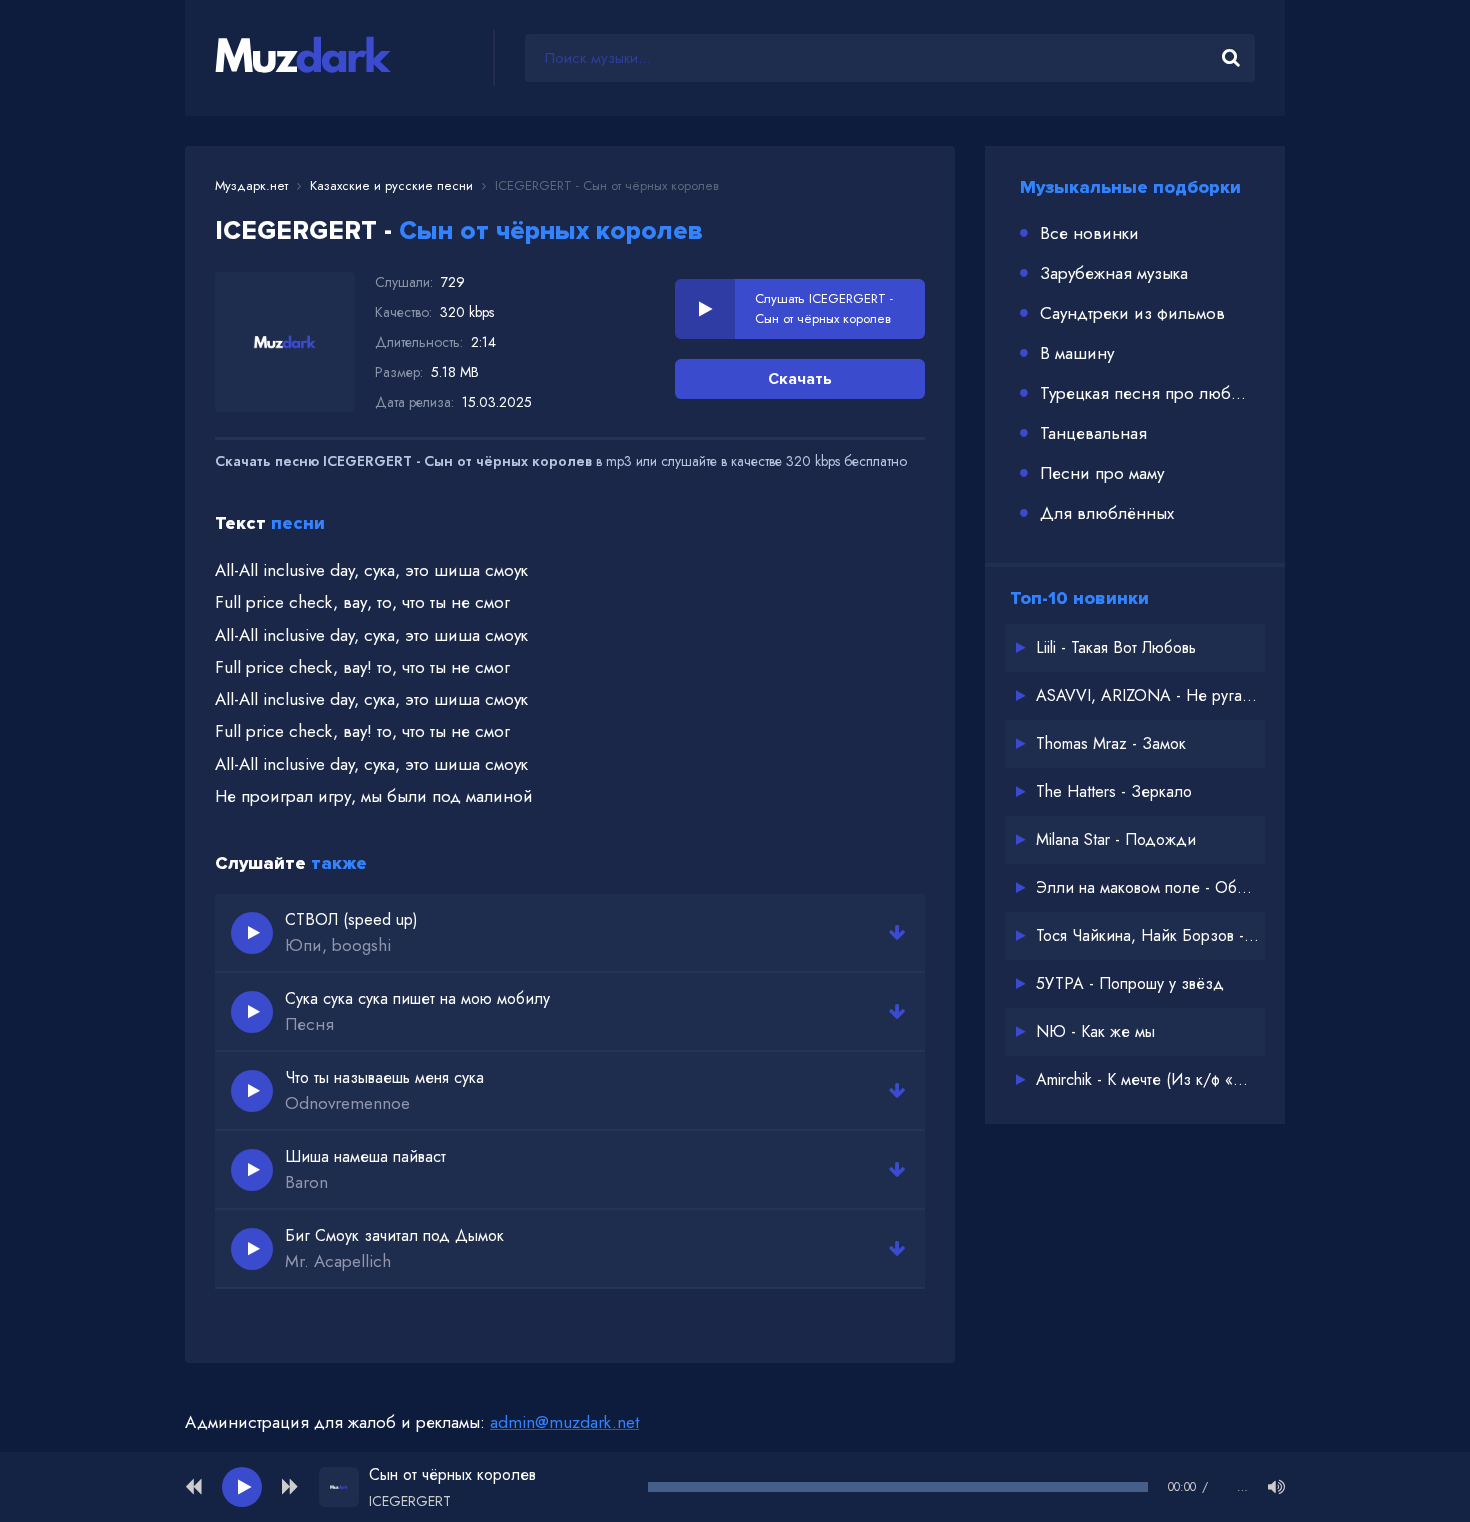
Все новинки (1089, 233)
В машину (1077, 353)
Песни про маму (1102, 473)
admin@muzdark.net (564, 1422)
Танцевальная (1093, 433)
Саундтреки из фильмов (1132, 313)
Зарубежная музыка (1114, 273)
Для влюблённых (1107, 513)
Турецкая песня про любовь (1147, 393)
